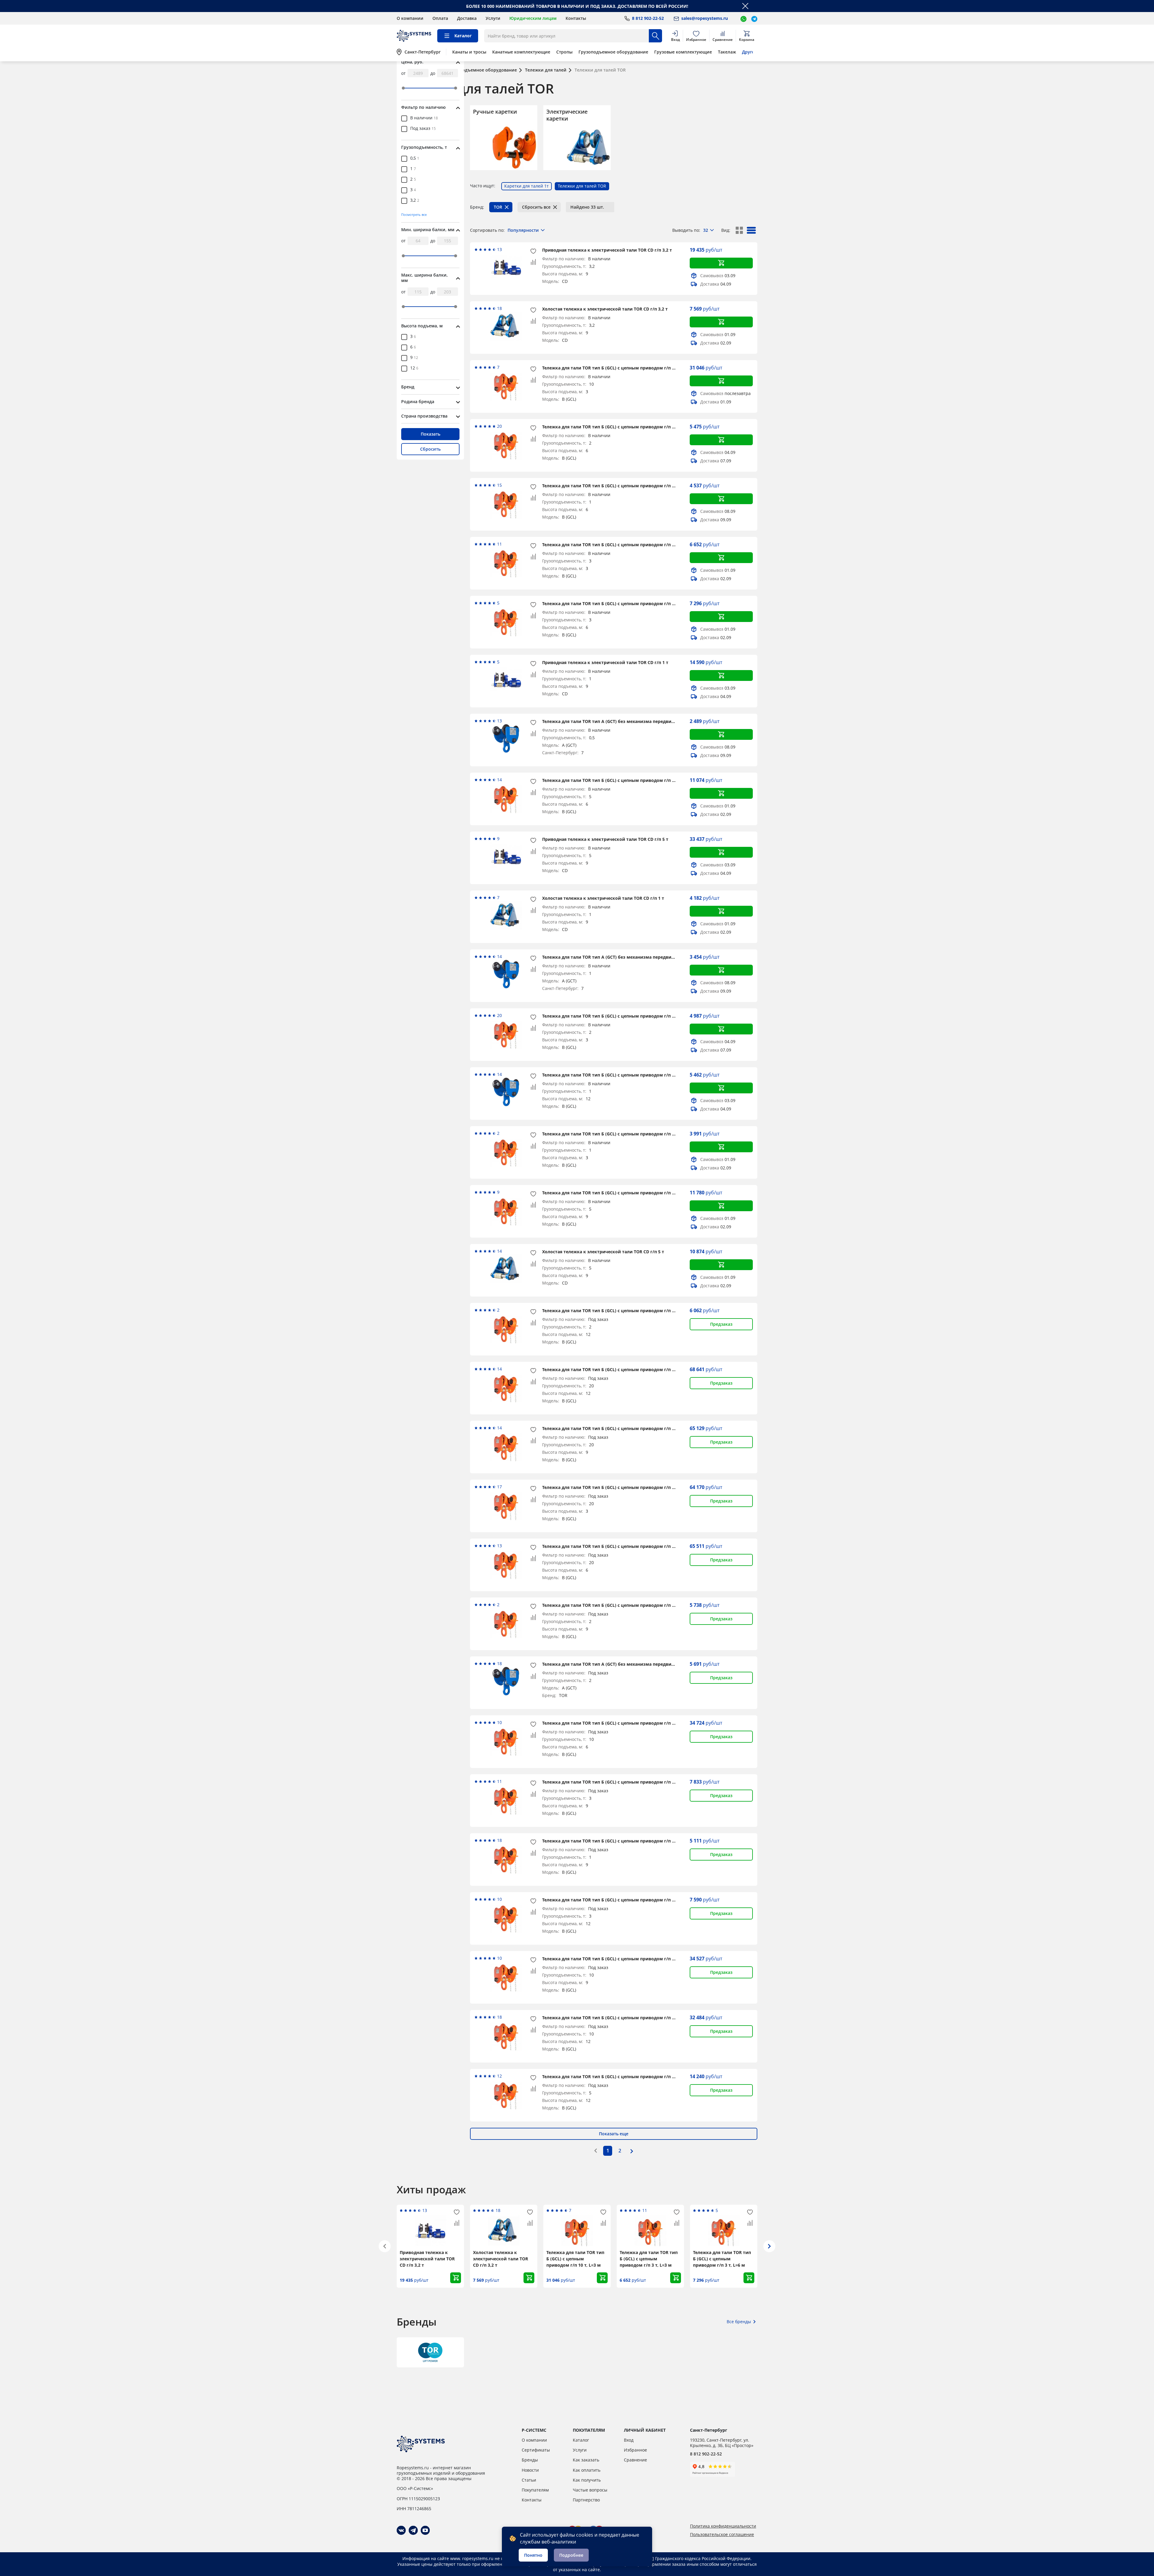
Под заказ (423, 129)
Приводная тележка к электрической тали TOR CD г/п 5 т (605, 839)
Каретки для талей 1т (527, 186)
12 (414, 368)
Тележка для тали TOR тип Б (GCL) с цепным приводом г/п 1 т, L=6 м (617, 486)
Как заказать (586, 2460)
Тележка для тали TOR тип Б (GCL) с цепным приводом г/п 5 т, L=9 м (617, 1193)
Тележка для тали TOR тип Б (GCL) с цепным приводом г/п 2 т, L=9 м (617, 1605)
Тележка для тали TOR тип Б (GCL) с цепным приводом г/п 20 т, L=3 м (618, 1487)
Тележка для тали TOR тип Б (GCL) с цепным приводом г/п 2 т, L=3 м (617, 1016)
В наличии (424, 118)
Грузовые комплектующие (683, 52)
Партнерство (586, 2500)
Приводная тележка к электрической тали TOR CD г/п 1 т (605, 662)
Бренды (530, 2460)
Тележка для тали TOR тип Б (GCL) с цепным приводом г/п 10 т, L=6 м (618, 1723)
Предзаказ (721, 1324)
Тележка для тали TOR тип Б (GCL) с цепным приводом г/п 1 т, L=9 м (617, 1841)
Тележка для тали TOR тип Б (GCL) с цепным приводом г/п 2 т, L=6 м (617, 427)
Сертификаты (536, 2450)
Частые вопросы (590, 2490)
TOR (498, 207)
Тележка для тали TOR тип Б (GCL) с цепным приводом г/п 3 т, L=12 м (618, 1900)
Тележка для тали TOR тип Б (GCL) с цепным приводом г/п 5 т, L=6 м (617, 780)
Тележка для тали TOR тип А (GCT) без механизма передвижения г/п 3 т (621, 1664)
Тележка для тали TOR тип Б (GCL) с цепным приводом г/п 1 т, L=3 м (617, 1134)
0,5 (415, 158)
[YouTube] (425, 2530)
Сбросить (430, 449)
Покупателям (535, 2490)
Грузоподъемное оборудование (613, 52)
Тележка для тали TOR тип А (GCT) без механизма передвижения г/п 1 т (621, 721)
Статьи (529, 2480)
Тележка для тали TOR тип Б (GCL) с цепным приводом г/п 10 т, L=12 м (620, 2018)
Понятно (533, 2555)
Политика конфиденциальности (723, 2526)
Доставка (467, 18)
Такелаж (727, 52)
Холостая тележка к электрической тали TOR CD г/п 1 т (603, 898)
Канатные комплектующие (521, 52)
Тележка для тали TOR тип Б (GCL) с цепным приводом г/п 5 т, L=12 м (618, 2077)
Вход (629, 2440)
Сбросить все (536, 207)
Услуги (493, 18)
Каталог (581, 2440)
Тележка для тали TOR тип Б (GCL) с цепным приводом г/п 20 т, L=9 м (618, 1428)
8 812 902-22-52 (706, 2454)
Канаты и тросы (469, 52)
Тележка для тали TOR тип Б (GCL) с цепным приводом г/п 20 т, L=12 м (620, 1369)
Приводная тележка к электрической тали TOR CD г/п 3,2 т (607, 250)
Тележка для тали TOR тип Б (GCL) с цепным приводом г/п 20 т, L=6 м (618, 1546)
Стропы (564, 52)
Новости (530, 2470)
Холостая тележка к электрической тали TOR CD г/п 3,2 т (605, 309)
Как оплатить (587, 2470)
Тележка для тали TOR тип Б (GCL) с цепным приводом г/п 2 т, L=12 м (618, 1311)
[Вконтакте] (401, 2530)
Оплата (440, 18)
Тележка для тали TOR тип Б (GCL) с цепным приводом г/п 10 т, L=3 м (618, 368)
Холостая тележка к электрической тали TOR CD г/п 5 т (603, 1252)
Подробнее (571, 2555)
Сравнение (635, 2460)
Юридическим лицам (533, 18)
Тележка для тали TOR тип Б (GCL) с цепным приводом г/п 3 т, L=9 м (617, 1782)
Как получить (587, 2480)
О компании (410, 18)
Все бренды (739, 2322)
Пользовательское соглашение (722, 2535)
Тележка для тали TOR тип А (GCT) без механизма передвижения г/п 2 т (621, 957)
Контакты (576, 18)
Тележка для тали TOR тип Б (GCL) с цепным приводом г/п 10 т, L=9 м (618, 1959)
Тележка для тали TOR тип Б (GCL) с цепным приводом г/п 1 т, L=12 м (618, 1075)
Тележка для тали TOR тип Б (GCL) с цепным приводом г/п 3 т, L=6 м (617, 603)
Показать (430, 434)
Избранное (635, 2450)
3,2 (415, 201)
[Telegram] (413, 2530)
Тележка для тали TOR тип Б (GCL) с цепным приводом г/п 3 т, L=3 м (617, 545)
